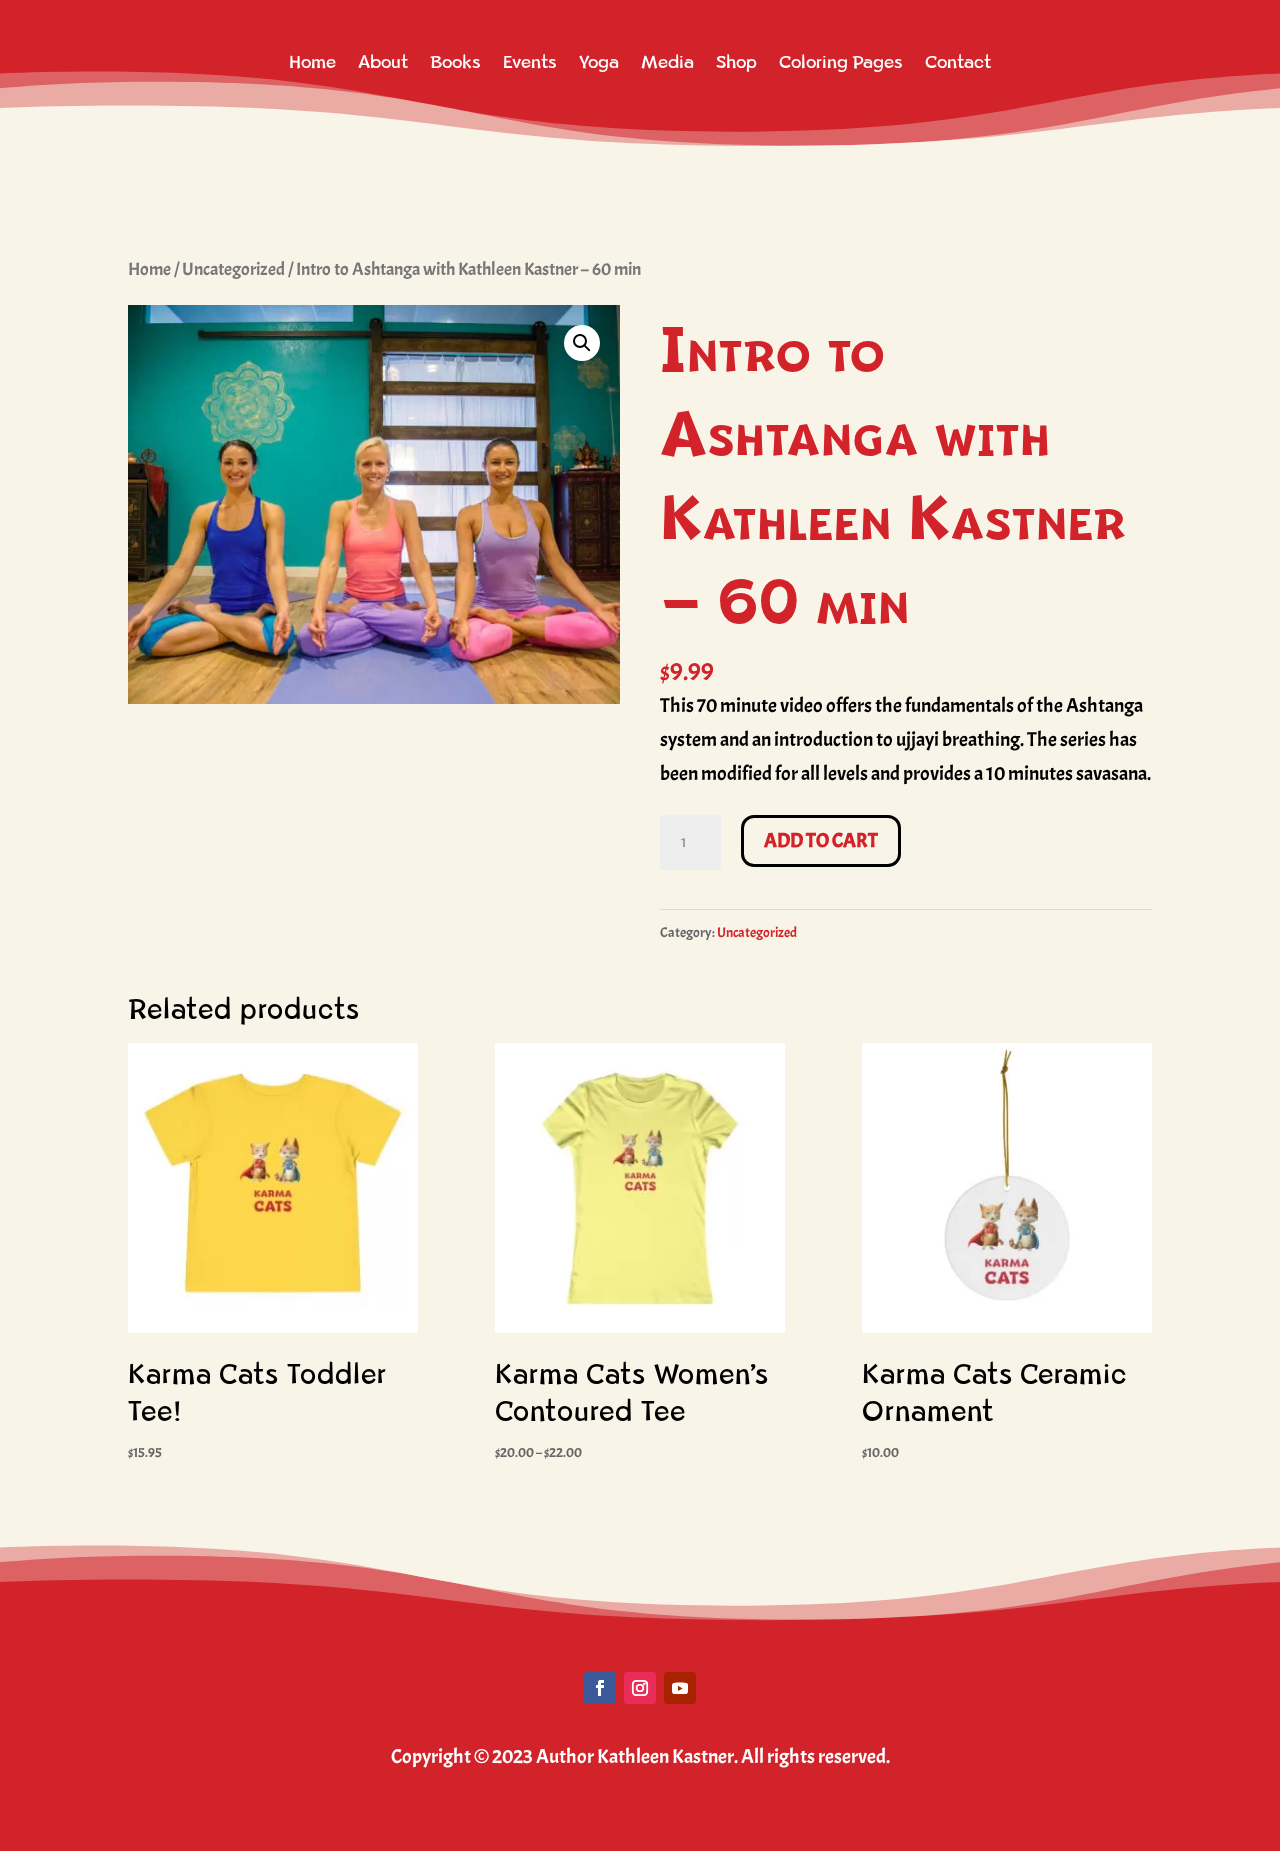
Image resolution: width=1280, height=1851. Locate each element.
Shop (736, 62)
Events (530, 62)
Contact (958, 62)
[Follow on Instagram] (640, 1688)
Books (455, 62)
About (383, 62)
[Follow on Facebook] (600, 1688)
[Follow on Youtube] (680, 1688)
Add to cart (821, 840)
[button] (582, 343)
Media (667, 62)
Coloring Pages (841, 62)
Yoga (599, 62)
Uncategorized (233, 269)
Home (312, 62)
